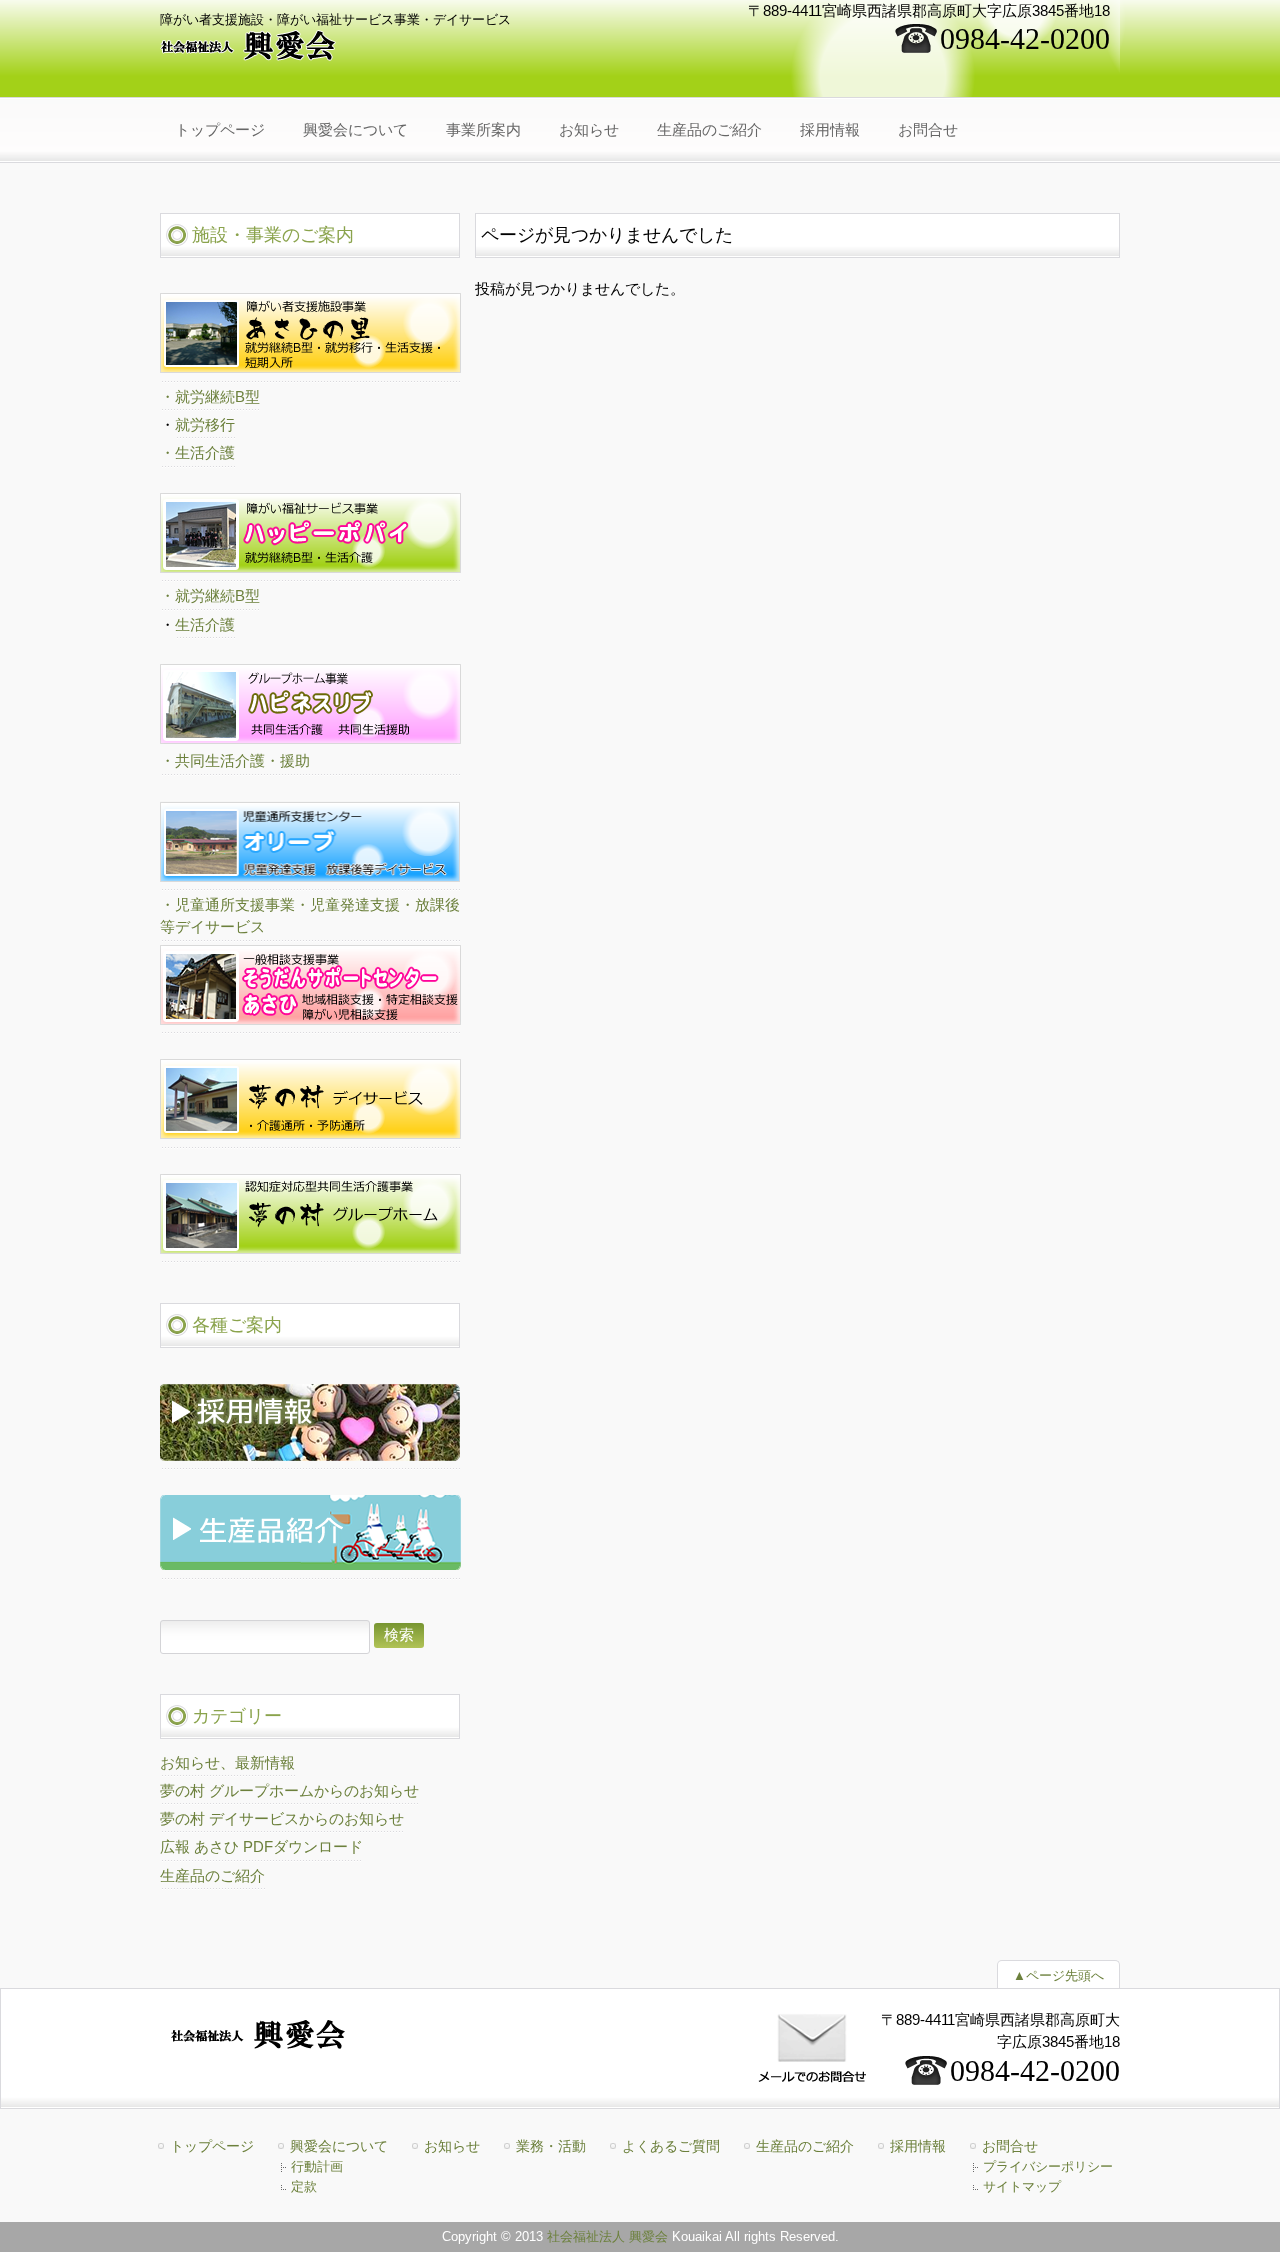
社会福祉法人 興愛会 (607, 2236)
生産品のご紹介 (212, 1876)
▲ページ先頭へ (1058, 1975)
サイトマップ (1022, 2186)
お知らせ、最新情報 (227, 1763)
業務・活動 (551, 2146)
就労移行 (205, 425)
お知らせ (452, 2146)
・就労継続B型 (210, 397)
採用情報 (918, 2146)
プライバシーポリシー (1048, 2166)
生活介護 (205, 625)
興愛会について (339, 2146)
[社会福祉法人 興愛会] (249, 54)
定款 (304, 2186)
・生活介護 (197, 453)
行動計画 (317, 2166)
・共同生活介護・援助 (235, 761)
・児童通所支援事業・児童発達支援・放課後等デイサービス (310, 916)
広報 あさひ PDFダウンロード (261, 1847)
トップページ (212, 2146)
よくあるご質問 (671, 2146)
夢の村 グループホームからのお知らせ (289, 1791)
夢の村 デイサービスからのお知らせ (282, 1819)
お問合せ (1010, 2146)
